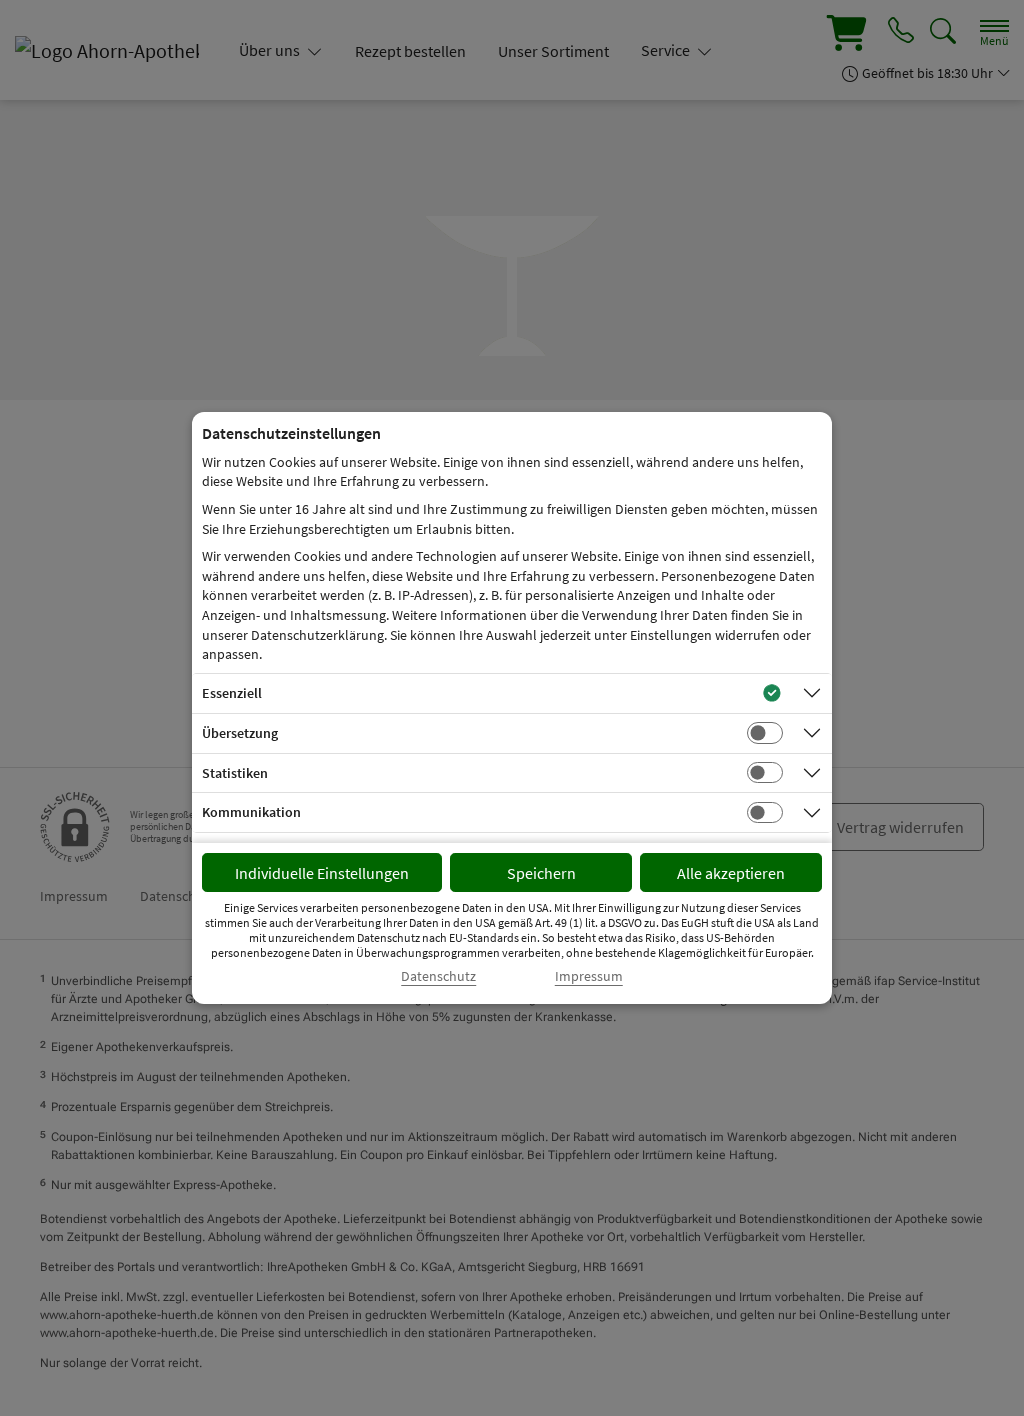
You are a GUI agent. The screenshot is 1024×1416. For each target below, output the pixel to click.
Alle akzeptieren (731, 873)
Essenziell (232, 693)
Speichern (541, 873)
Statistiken (235, 773)
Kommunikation (251, 812)
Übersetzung (240, 733)
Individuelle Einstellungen (322, 873)
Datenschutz (438, 976)
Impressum (589, 976)
